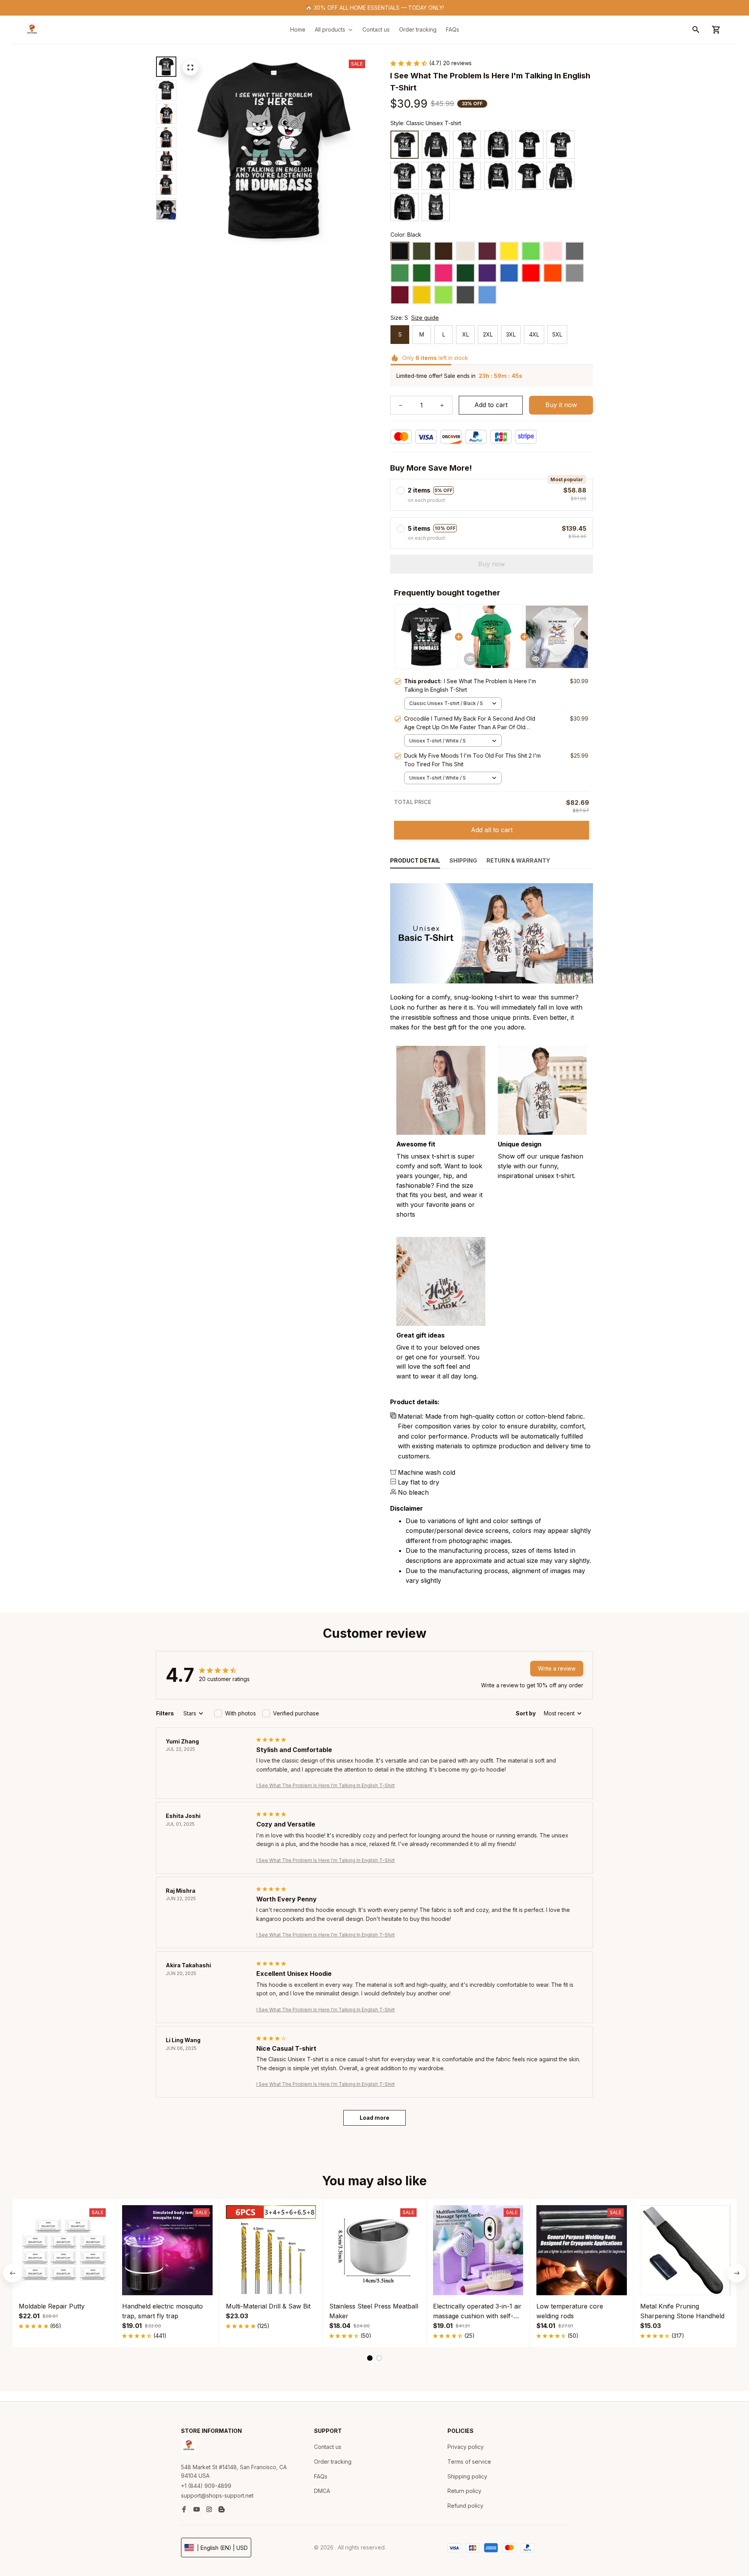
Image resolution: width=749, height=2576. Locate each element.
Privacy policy (466, 2447)
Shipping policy (467, 2476)
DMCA (322, 2491)
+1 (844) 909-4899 (206, 2486)
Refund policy (465, 2506)
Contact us (328, 2447)
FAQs (321, 2476)
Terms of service (469, 2462)
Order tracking (333, 2462)
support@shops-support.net (217, 2495)
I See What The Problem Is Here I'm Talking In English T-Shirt (326, 1785)
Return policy (464, 2491)
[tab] (370, 2358)
